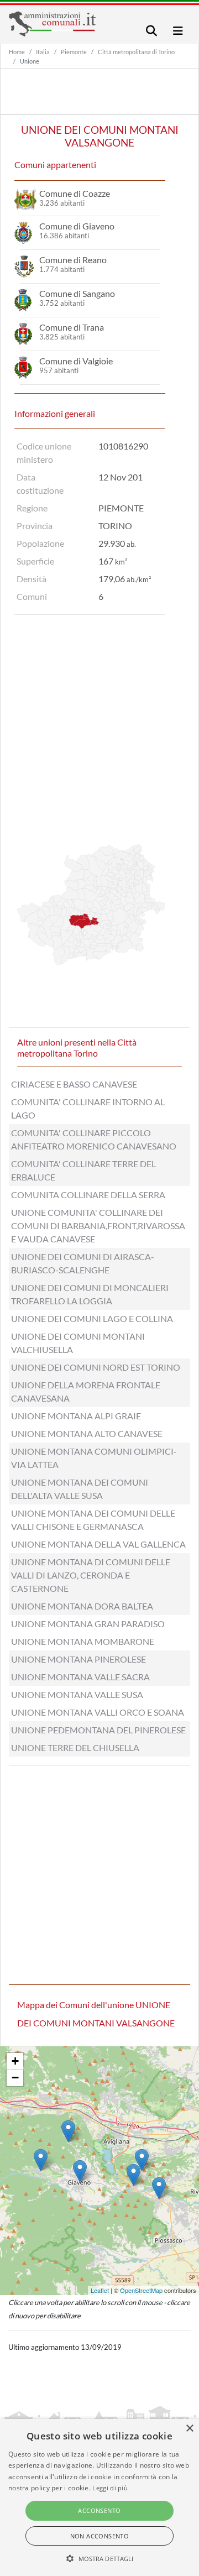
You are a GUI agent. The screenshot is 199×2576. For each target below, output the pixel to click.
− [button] (15, 2078)
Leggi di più (110, 2488)
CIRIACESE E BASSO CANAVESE (74, 1084)
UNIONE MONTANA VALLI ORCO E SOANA (98, 1712)
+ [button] (15, 2061)
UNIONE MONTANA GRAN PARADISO (88, 1624)
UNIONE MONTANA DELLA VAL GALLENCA (98, 1544)
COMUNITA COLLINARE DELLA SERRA (88, 1195)
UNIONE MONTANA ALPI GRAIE (76, 1416)
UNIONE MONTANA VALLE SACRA (80, 1677)
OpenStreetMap (141, 2290)
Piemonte (74, 52)
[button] (100, 2558)
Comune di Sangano (77, 293)
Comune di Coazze (75, 193)
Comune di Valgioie (76, 361)
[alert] (99, 2497)
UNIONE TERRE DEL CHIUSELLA (75, 1747)
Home (17, 52)
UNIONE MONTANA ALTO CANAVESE (87, 1433)
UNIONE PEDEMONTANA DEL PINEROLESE (98, 1730)
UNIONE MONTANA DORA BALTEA (82, 1606)
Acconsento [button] (99, 2510)
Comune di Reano (73, 260)
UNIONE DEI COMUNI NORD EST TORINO (96, 1367)
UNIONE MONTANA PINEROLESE (78, 1659)
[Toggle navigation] (151, 31)
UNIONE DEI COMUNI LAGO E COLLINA (92, 1318)
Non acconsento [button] (100, 2536)
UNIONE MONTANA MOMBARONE (83, 1641)
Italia (43, 52)
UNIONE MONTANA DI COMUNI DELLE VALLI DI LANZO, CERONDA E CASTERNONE (91, 1575)
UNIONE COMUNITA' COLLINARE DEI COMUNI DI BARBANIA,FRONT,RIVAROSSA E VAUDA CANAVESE (98, 1226)
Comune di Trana (72, 327)
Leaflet (100, 2290)
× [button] (189, 2429)
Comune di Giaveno (77, 226)
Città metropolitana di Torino (136, 52)
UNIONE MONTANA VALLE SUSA (77, 1694)
